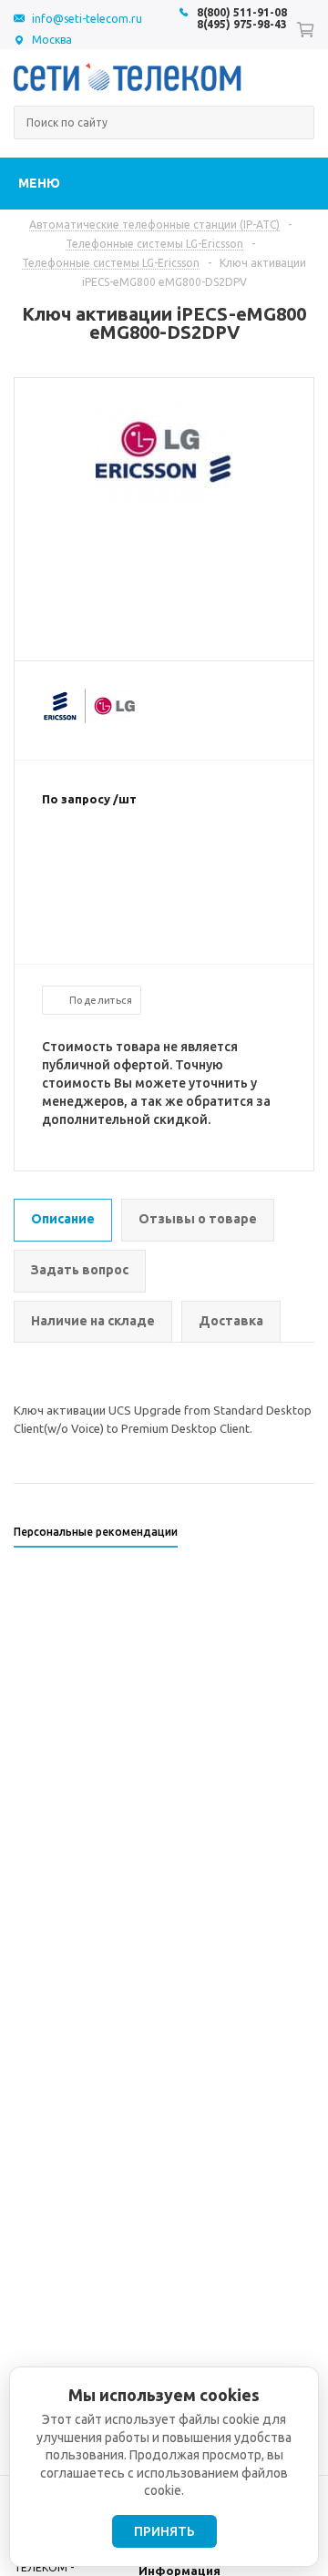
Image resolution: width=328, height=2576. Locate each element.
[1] (51, 858)
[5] (124, 858)
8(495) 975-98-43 (242, 24)
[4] (106, 858)
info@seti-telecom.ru (87, 19)
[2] (69, 858)
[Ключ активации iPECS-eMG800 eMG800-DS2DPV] (164, 498)
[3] (87, 858)
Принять (164, 2531)
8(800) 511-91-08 (242, 12)
